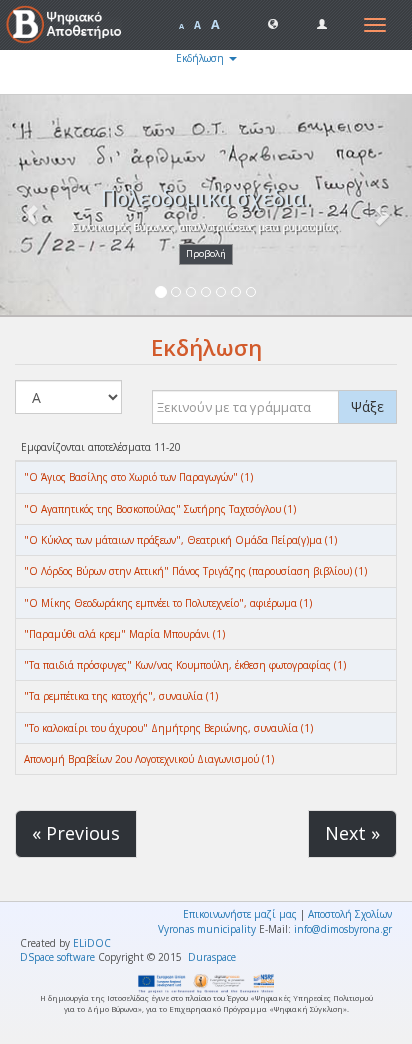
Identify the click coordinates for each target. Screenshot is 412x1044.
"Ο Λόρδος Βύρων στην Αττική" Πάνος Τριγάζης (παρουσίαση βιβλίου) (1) (195, 571)
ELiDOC (92, 943)
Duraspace (212, 957)
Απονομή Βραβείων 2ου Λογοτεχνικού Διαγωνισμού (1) (149, 759)
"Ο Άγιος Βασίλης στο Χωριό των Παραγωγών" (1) (138, 477)
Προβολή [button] (206, 253)
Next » (352, 833)
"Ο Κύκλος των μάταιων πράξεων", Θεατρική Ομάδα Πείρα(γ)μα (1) (180, 540)
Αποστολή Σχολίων (350, 914)
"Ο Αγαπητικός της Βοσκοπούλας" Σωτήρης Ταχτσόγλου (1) (160, 509)
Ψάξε (367, 406)
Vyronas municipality (207, 929)
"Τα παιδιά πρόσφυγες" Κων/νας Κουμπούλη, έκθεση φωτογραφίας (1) (185, 665)
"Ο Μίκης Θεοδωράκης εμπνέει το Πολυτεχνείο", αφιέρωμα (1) (168, 603)
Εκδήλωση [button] (201, 58)
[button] (273, 23)
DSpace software (57, 957)
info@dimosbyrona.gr (343, 929)
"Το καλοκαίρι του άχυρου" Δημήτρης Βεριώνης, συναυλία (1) (168, 728)
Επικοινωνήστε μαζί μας (240, 914)
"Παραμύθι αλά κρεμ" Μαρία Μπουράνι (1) (124, 634)
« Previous (76, 833)
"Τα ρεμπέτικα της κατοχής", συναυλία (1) (121, 696)
